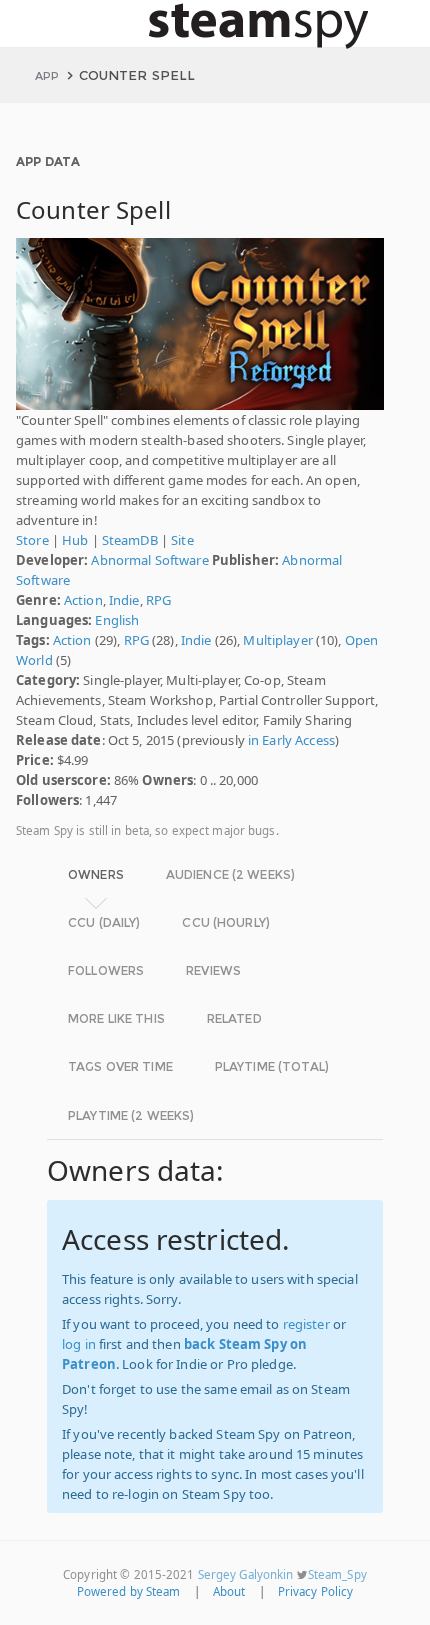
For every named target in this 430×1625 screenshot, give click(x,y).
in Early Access (291, 740)
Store (32, 540)
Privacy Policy (316, 1591)
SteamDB (130, 540)
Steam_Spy (337, 1574)
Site (182, 540)
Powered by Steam (129, 1591)
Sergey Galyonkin (246, 1574)
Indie (124, 600)
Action (83, 600)
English (117, 620)
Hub (75, 540)
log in (79, 1344)
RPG (158, 600)
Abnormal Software (149, 560)
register (306, 1324)
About (229, 1591)
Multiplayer (277, 640)
